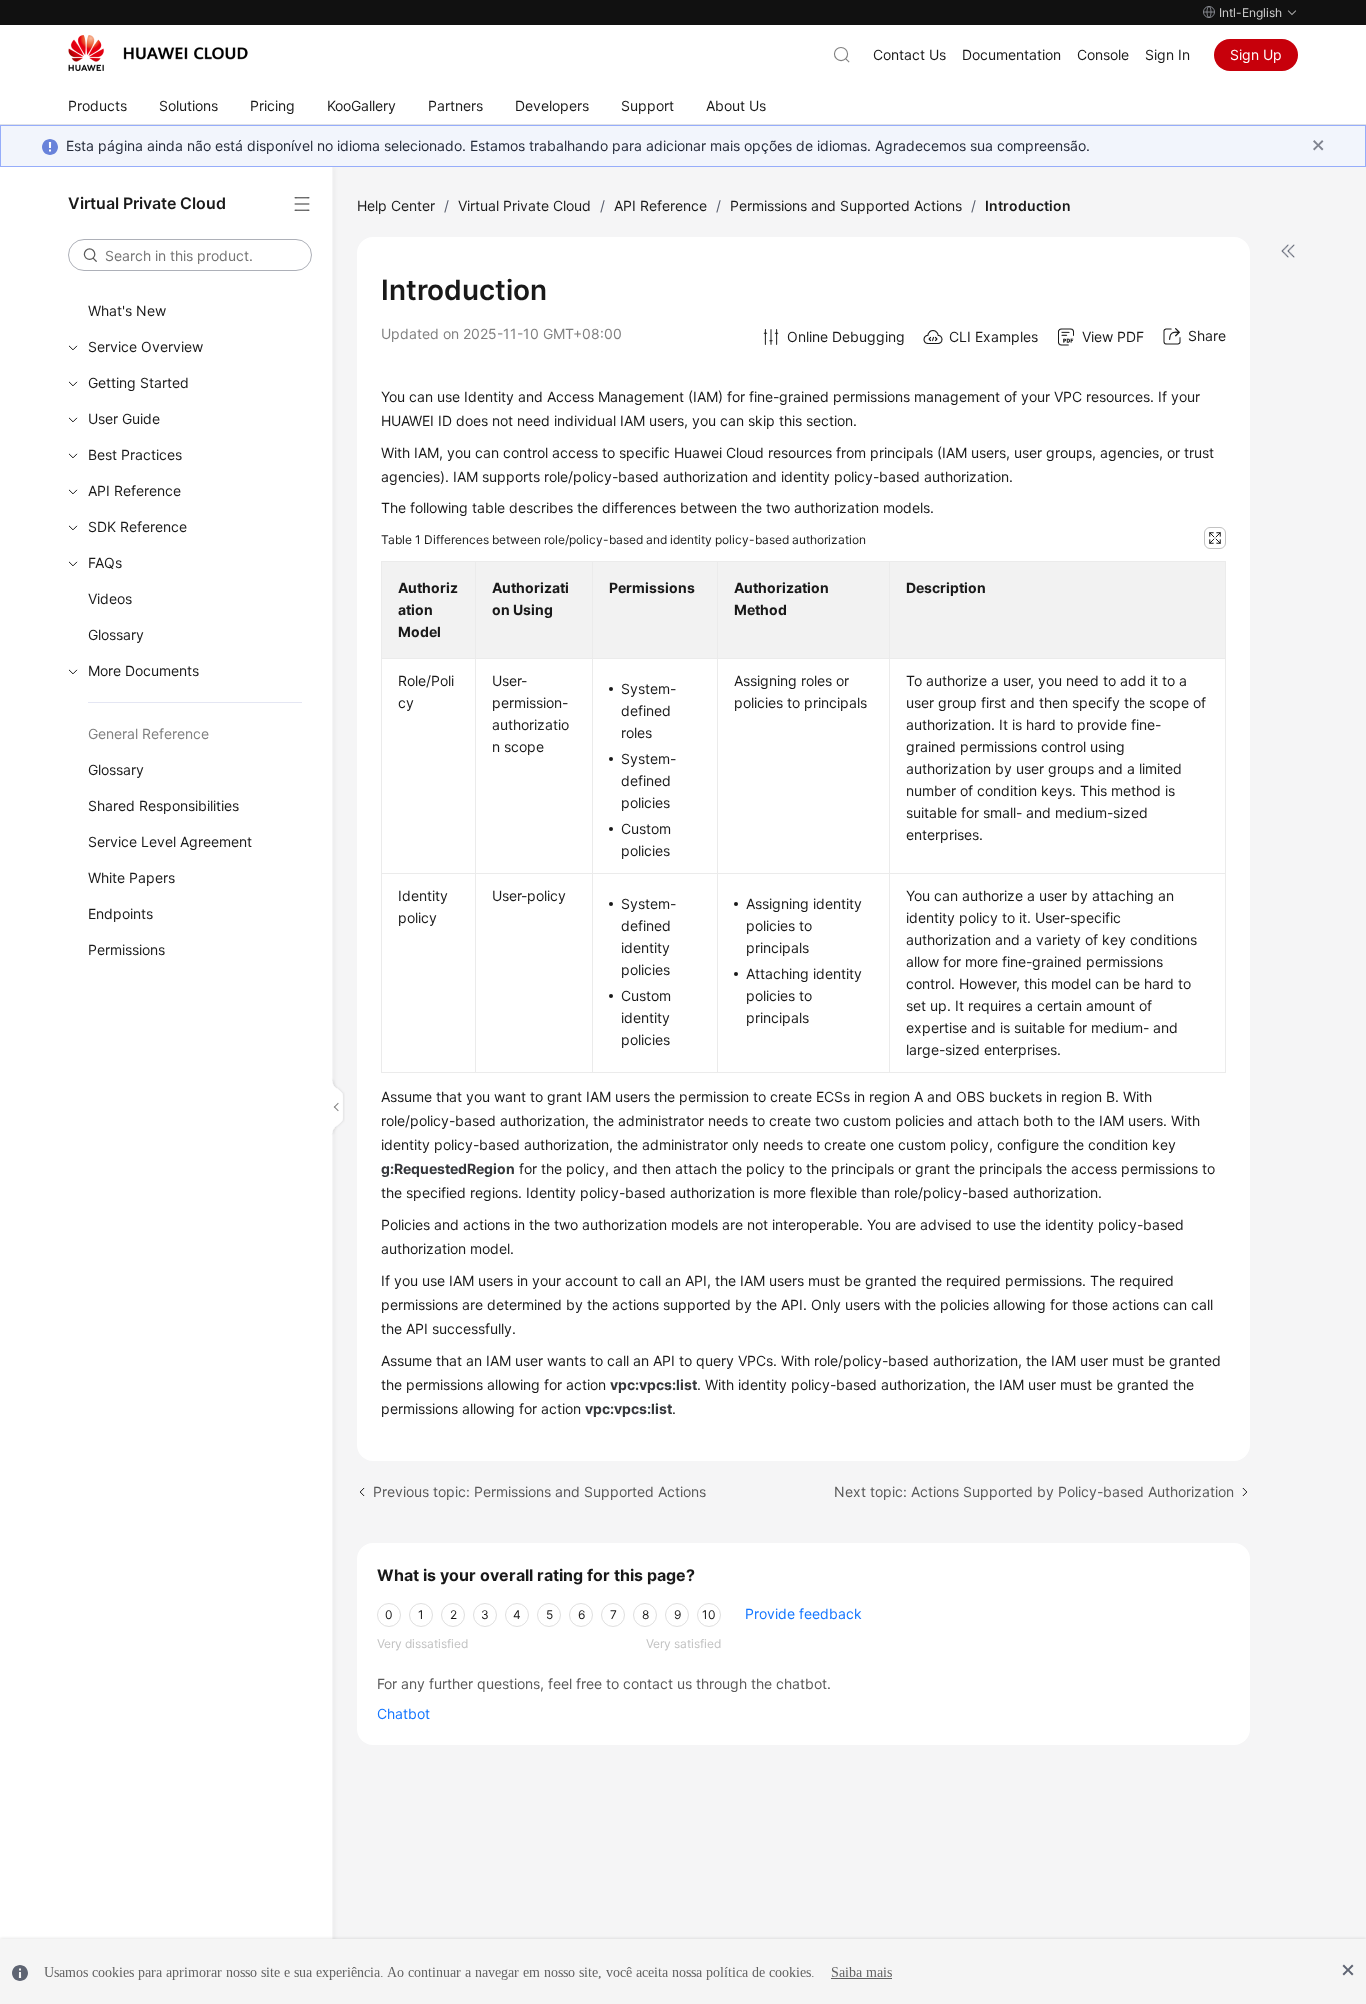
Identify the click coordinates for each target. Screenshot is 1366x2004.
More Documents (143, 670)
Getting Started (138, 382)
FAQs (105, 562)
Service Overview (145, 346)
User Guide (124, 418)
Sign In (1167, 54)
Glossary (116, 634)
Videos (110, 598)
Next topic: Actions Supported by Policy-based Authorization (1034, 1491)
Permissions (126, 949)
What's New (127, 310)
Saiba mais (861, 1972)
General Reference (148, 733)
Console (1103, 54)
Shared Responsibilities (163, 805)
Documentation (1011, 54)
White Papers (131, 877)
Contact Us (909, 54)
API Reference (134, 490)
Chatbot (403, 1713)
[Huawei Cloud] (158, 53)
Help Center (396, 205)
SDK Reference (137, 526)
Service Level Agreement (170, 841)
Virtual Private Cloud (524, 205)
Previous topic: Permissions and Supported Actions (539, 1491)
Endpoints (120, 913)
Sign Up (1256, 54)
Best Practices (135, 454)
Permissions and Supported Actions (846, 205)
